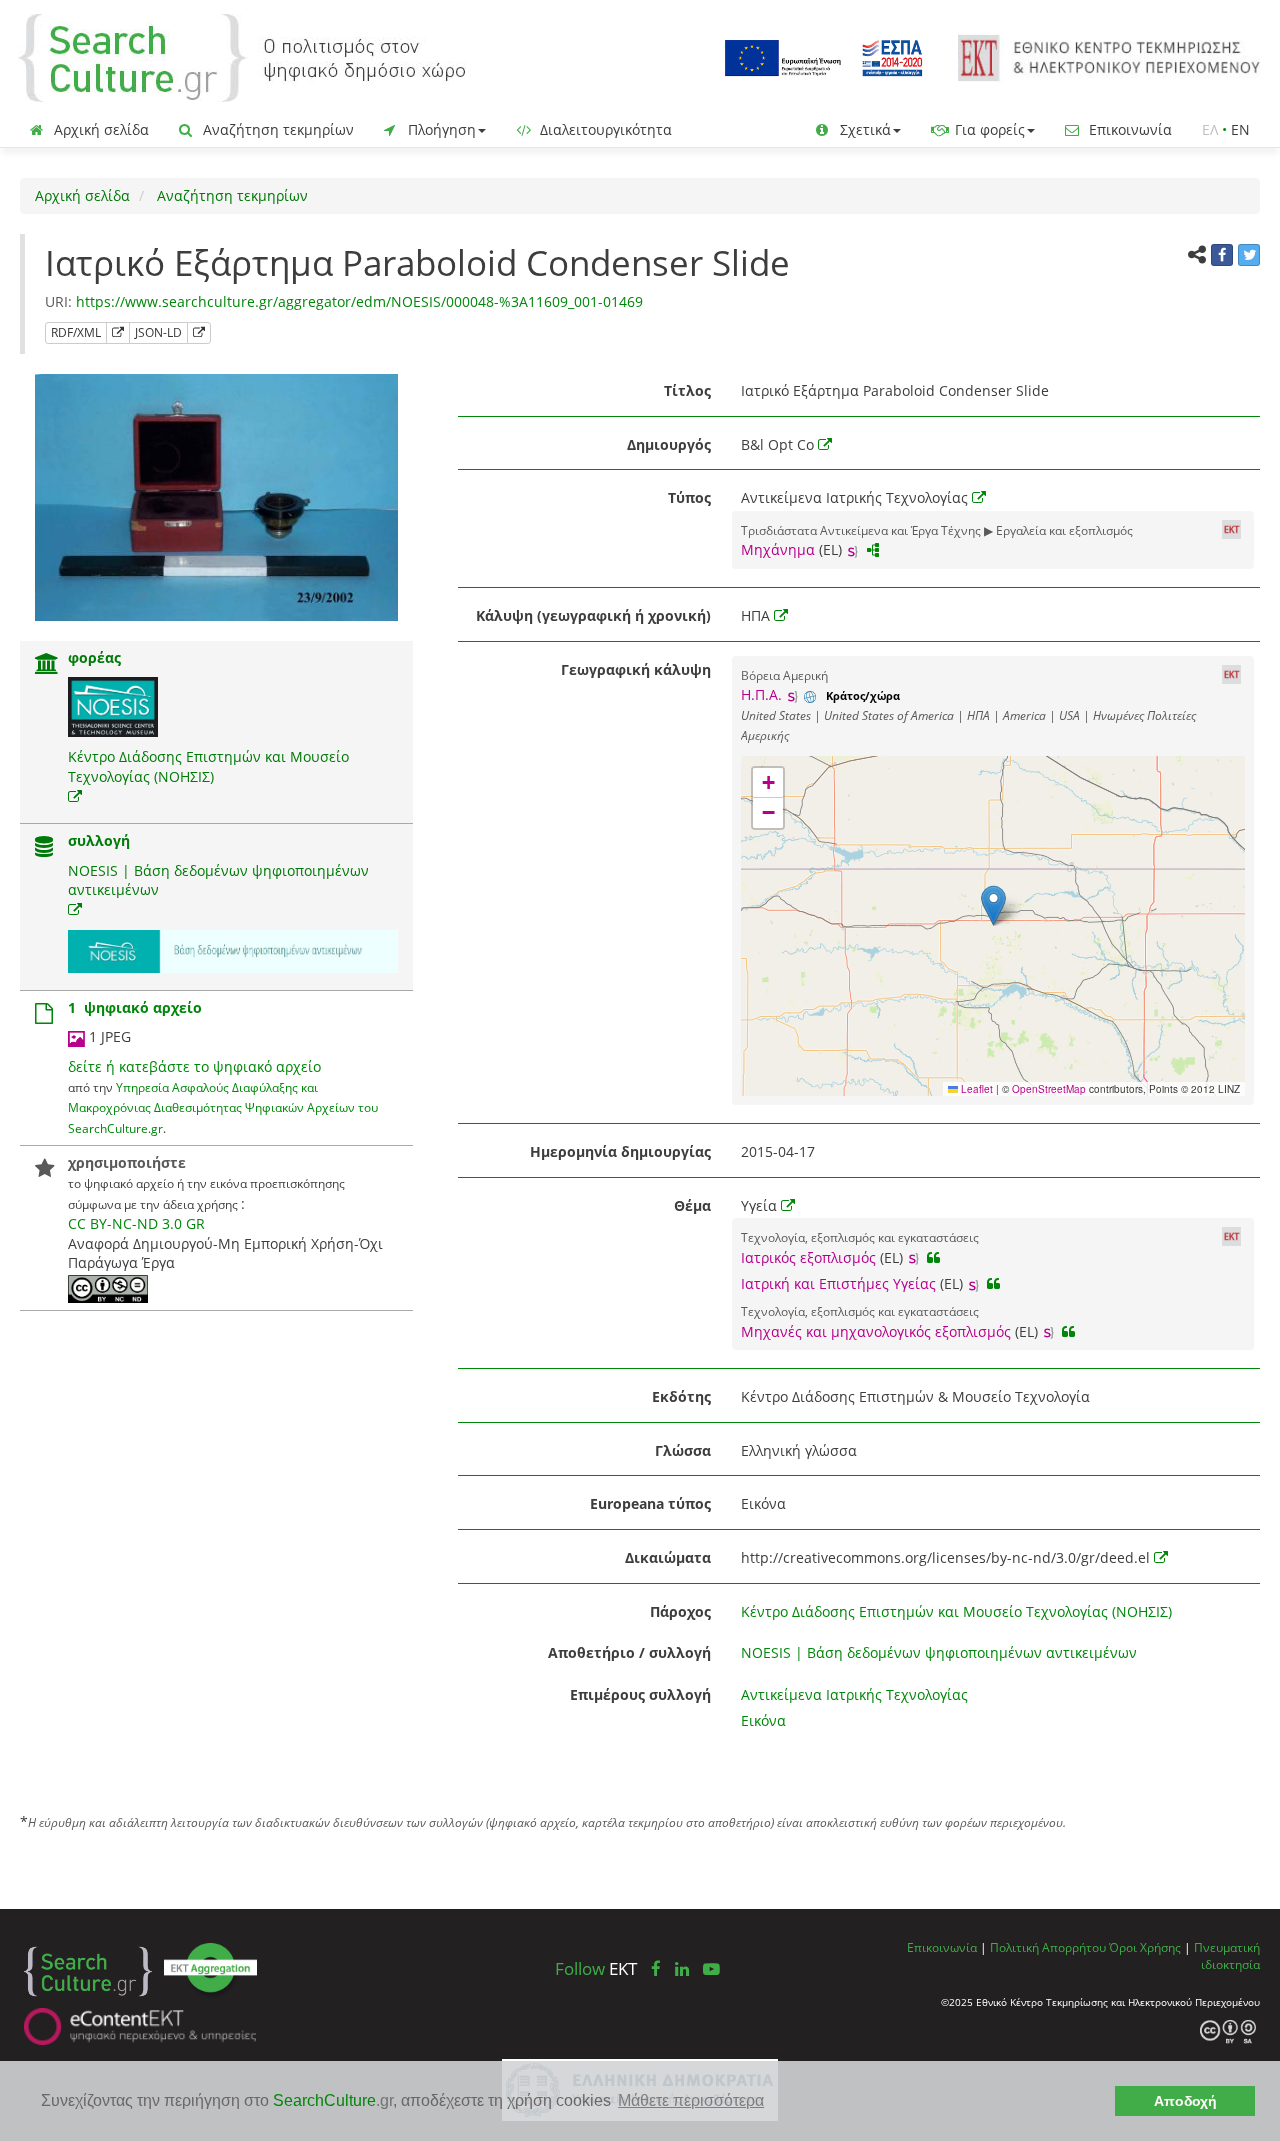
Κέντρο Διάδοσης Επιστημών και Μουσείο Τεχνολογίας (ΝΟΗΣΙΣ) (208, 766)
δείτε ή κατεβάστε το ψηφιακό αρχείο (194, 1066)
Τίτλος (687, 390)
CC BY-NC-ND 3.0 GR (136, 1223)
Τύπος (689, 497)
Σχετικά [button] (863, 129)
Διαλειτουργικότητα (604, 129)
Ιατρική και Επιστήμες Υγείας (838, 1283)
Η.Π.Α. (761, 694)
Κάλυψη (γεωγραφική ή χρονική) (593, 615)
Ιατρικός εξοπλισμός (808, 1257)
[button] (993, 905)
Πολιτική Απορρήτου (1048, 1947)
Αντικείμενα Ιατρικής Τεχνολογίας (854, 1694)
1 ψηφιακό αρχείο (135, 1007)
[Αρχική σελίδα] (242, 56)
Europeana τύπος (650, 1503)
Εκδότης (681, 1396)
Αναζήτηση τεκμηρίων (276, 129)
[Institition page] (47, 665)
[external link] (75, 796)
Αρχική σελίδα (99, 129)
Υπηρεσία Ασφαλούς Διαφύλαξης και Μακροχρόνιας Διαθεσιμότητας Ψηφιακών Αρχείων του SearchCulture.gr (223, 1107)
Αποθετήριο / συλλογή (629, 1652)
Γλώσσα (683, 1450)
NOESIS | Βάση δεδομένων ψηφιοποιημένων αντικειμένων (939, 1652)
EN (1240, 129)
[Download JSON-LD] (199, 333)
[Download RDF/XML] (118, 333)
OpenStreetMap (1049, 1089)
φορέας (94, 657)
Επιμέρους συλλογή (640, 1694)
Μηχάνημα (778, 549)
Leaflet (975, 1089)
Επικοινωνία (1128, 129)
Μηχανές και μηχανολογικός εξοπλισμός (876, 1331)
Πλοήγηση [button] (440, 129)
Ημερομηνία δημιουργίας (620, 1151)
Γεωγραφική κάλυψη (636, 669)
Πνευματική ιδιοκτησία (1227, 1955)
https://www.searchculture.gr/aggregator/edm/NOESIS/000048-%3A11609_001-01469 (359, 301)
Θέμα (692, 1205)
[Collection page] (44, 848)
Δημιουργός (669, 444)
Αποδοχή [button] (1185, 2101)
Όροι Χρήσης (1145, 1947)
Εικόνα (763, 1720)
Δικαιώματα (668, 1557)
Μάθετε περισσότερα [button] (691, 2100)
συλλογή (99, 840)
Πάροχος (680, 1611)
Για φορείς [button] (988, 129)
